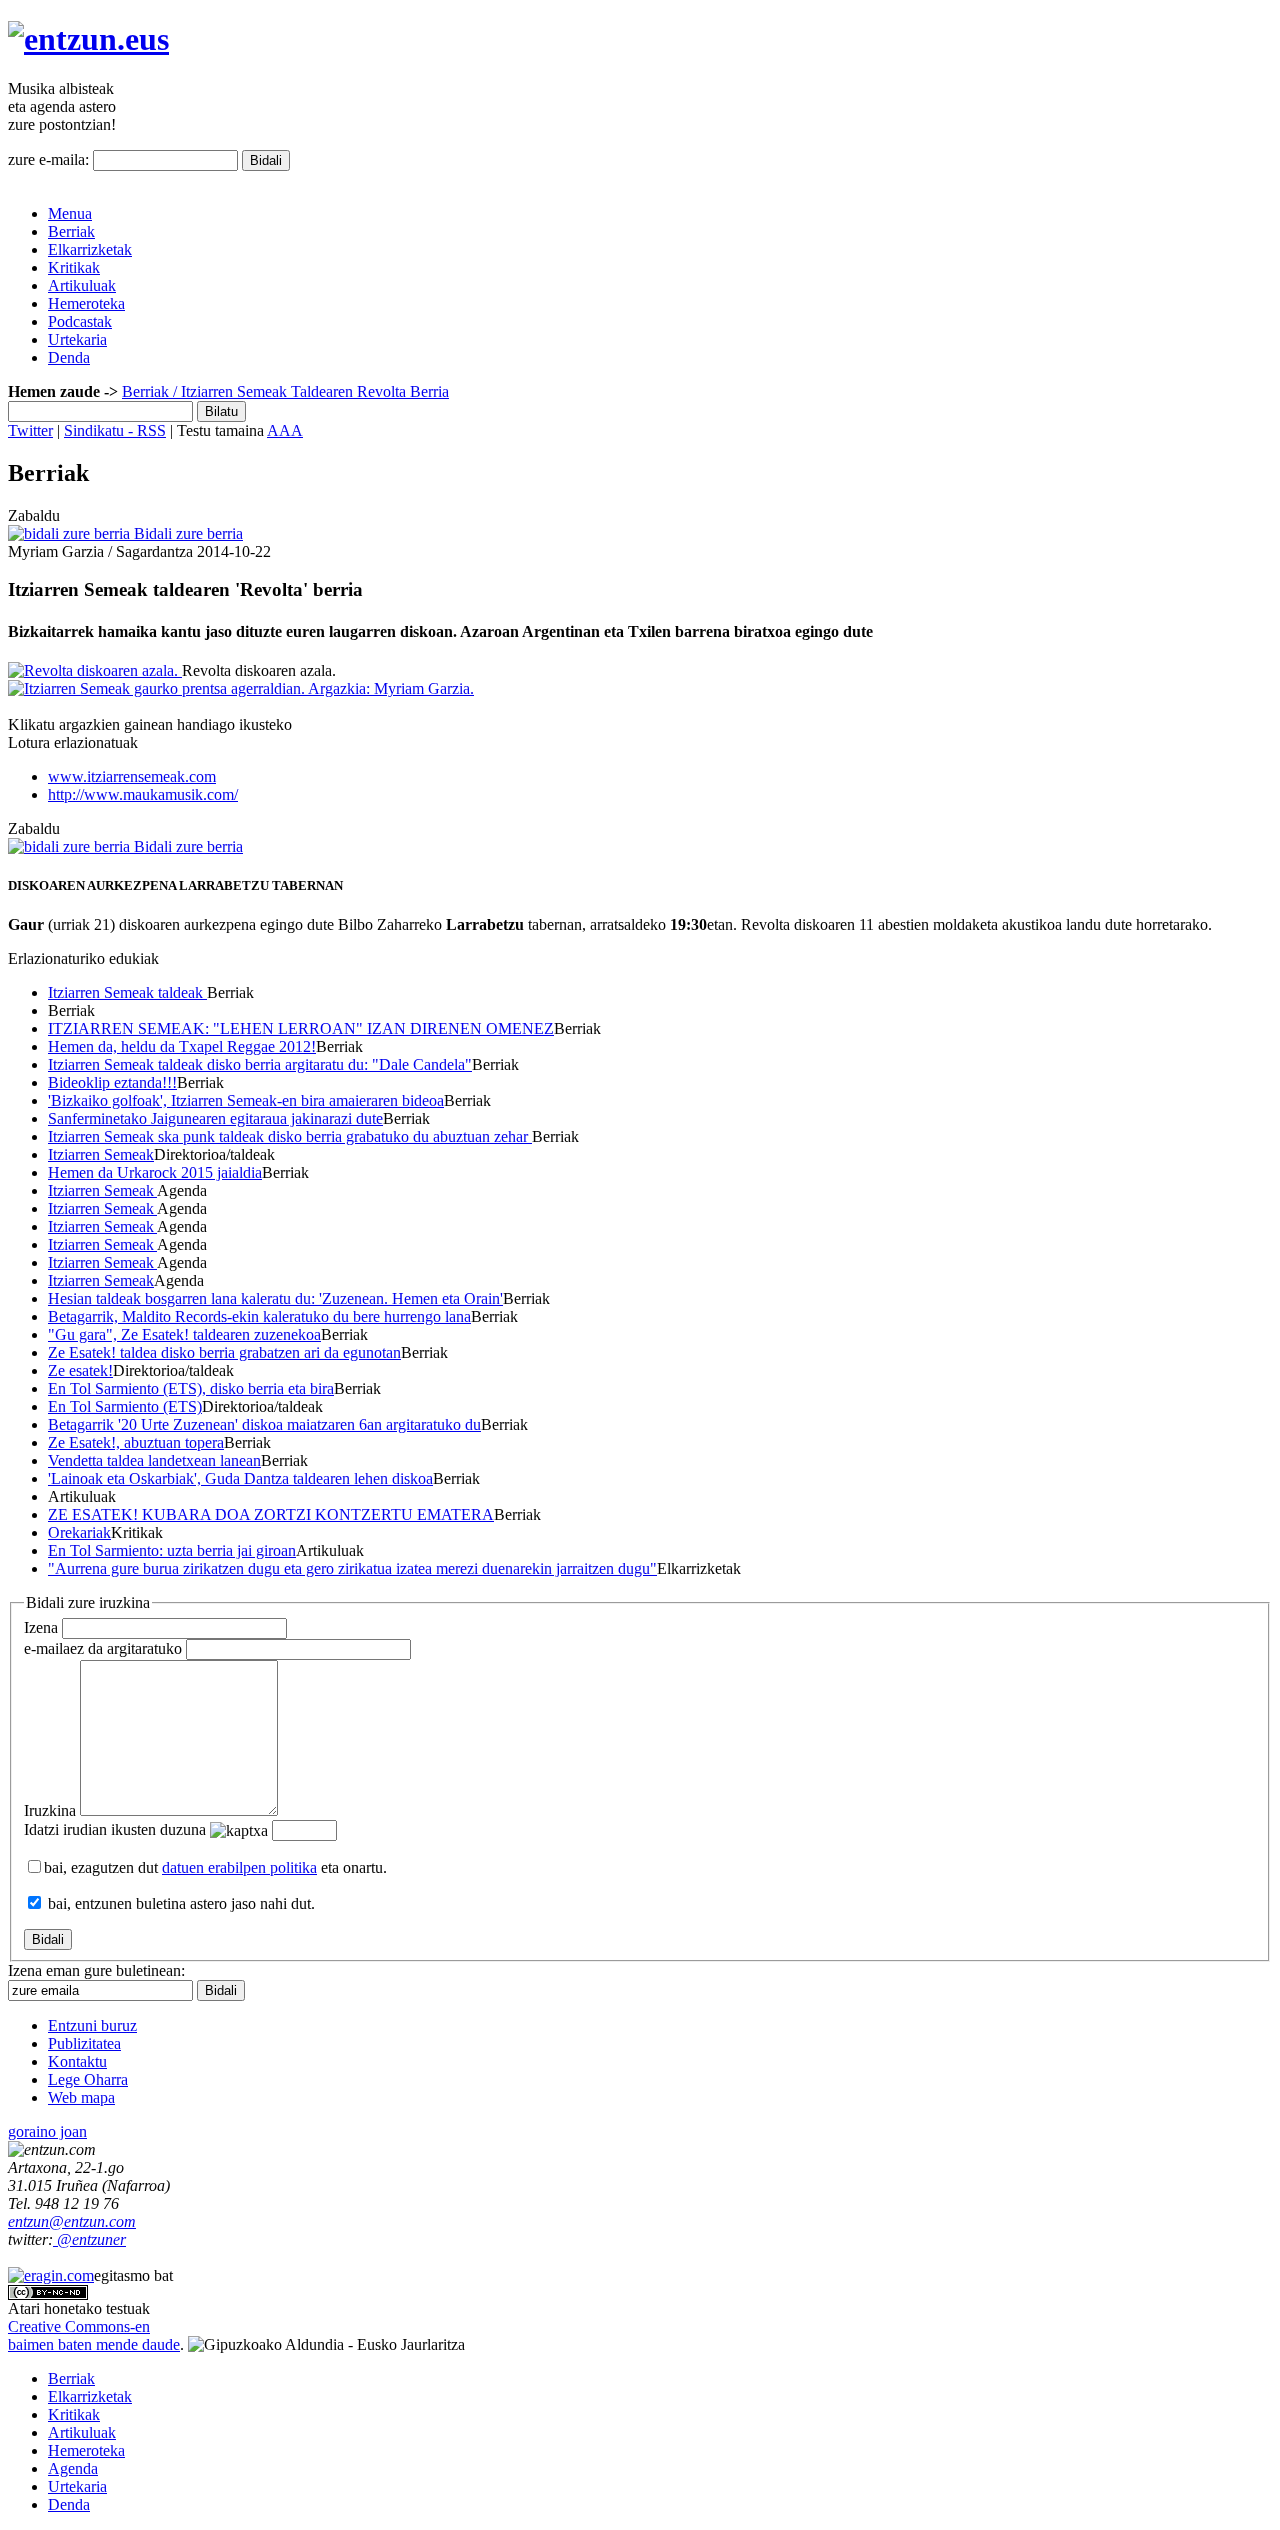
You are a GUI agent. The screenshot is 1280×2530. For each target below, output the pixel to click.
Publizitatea (84, 2043)
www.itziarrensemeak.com (132, 776)
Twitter (30, 430)
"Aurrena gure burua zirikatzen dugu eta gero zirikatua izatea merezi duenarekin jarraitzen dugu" (352, 1568)
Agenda (73, 2468)
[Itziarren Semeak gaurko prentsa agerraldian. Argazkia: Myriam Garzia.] (241, 688)
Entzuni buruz (92, 2025)
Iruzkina (50, 1810)
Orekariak (79, 1532)
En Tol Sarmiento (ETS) (125, 1406)
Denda (69, 357)
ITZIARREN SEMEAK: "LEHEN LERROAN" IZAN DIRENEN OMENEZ (301, 1028)
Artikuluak (82, 285)
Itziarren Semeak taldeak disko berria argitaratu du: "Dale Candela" (260, 1064)
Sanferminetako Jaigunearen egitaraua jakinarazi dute (215, 1118)
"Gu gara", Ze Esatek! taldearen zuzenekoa (184, 1334)
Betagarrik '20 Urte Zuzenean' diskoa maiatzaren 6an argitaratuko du (264, 1424)
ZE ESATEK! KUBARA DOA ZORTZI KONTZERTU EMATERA (271, 1514)
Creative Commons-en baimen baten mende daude (94, 2335)
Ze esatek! (80, 1370)
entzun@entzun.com (72, 2221)
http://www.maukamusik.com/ (143, 794)
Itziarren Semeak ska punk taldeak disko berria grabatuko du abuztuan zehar (290, 1136)
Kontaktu (77, 2061)
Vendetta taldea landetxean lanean (154, 1460)
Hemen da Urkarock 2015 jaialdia (155, 1172)
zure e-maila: (48, 159)
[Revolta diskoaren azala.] (95, 670)
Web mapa (81, 2097)
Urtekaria (77, 339)
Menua (70, 213)
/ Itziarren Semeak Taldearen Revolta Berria (309, 391)
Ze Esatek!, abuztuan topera (136, 1442)
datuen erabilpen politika (239, 1867)
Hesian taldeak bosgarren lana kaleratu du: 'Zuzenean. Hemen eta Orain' (275, 1298)
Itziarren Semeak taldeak (127, 992)
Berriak (71, 231)
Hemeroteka (86, 303)
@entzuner (89, 2239)
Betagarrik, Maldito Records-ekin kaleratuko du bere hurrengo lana (259, 1316)
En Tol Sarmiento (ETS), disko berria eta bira (191, 1388)
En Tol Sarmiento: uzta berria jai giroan (172, 1550)
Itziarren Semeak (101, 1154)
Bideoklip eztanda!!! (112, 1082)
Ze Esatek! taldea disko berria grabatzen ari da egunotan (224, 1352)
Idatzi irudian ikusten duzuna (115, 1829)
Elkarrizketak (90, 249)
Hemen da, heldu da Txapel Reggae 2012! (182, 1046)
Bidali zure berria (186, 533)
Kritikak (74, 267)
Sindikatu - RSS (115, 430)
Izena (41, 1627)
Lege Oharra (88, 2079)
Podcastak (80, 321)
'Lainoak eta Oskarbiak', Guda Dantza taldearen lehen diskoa (240, 1478)
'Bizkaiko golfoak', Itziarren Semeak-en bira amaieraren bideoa (246, 1100)
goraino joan (47, 2131)
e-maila (103, 1648)
